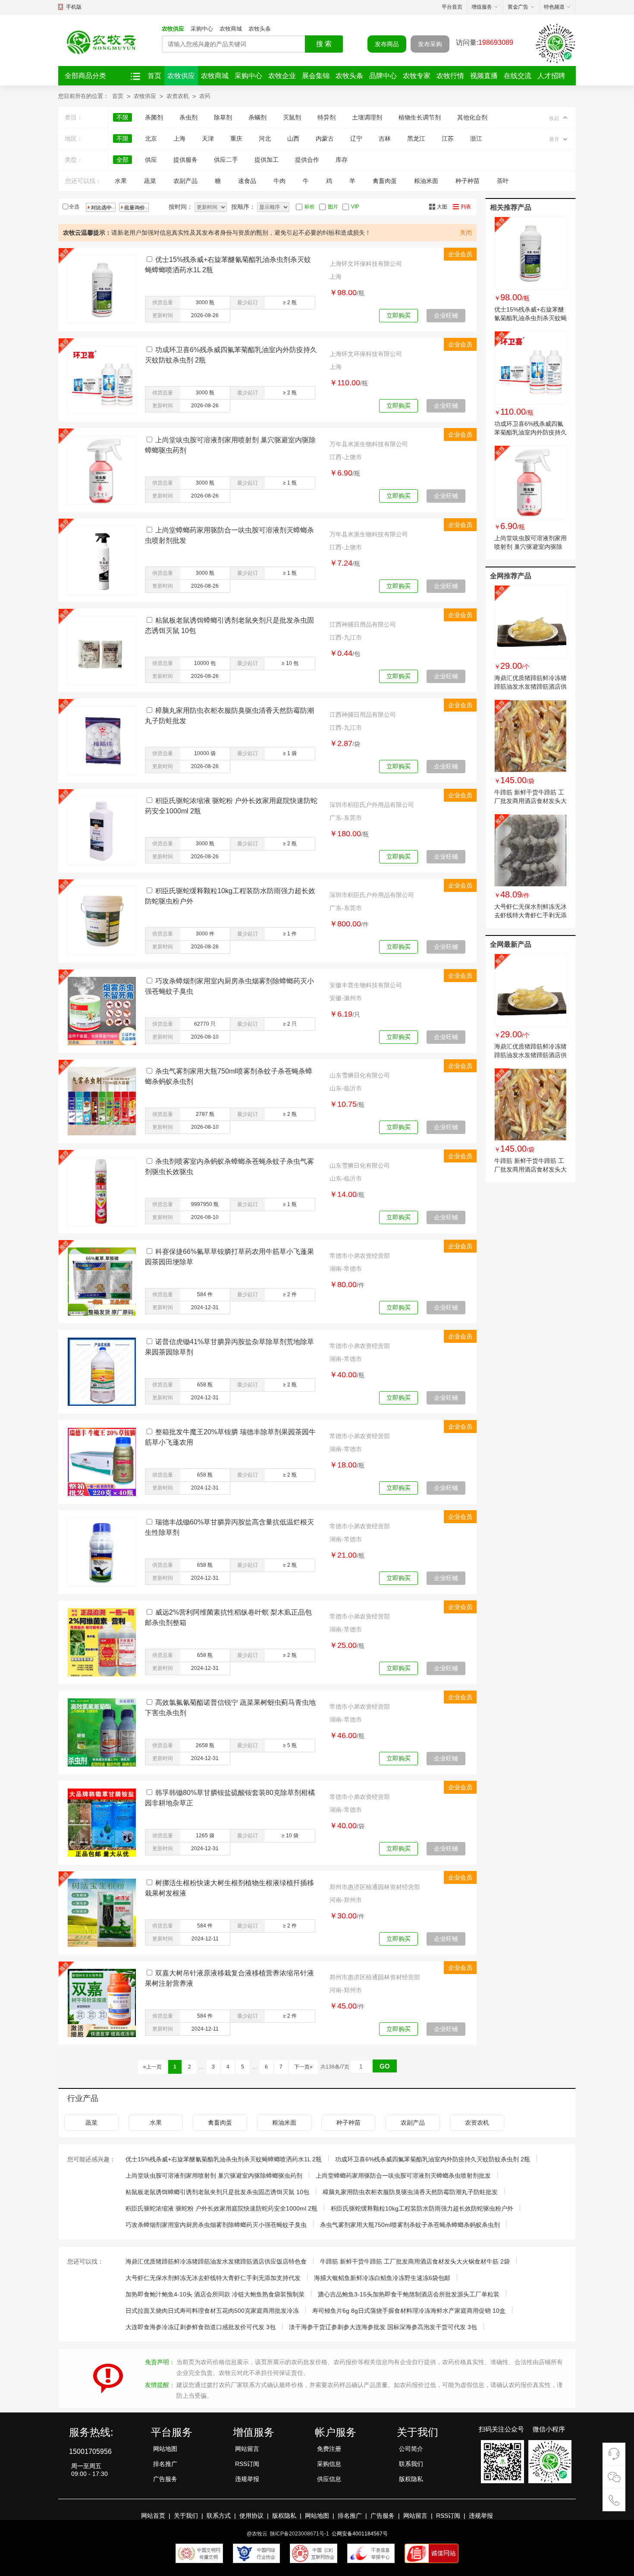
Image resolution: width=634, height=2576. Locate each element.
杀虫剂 (188, 117)
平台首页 (452, 7)
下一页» (303, 2067)
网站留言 (247, 2449)
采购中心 (202, 29)
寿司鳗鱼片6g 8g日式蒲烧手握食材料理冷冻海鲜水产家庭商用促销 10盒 (409, 2311)
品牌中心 (383, 76)
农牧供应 (173, 29)
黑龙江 (416, 139)
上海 (179, 139)
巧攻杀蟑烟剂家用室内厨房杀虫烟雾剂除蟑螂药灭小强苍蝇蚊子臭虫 (216, 2225)
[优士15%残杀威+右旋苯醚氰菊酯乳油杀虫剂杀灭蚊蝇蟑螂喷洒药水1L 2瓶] (530, 253)
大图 (442, 207)
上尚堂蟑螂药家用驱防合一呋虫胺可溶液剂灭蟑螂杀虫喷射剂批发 (403, 2176)
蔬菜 (150, 181)
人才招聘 (551, 76)
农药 (205, 96)
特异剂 (326, 117)
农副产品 (185, 181)
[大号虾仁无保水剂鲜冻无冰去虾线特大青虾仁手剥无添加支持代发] (530, 850)
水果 (121, 181)
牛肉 (279, 181)
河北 (265, 139)
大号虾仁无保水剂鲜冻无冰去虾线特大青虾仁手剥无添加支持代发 (530, 915)
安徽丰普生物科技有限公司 (366, 985)
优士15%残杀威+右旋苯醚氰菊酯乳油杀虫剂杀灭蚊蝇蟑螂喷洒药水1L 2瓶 (530, 318)
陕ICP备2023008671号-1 (300, 2534)
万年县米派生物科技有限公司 (369, 444)
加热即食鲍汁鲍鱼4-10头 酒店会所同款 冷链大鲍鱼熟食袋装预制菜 (215, 2294)
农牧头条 (260, 29)
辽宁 (356, 139)
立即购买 (399, 315)
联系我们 (411, 2464)
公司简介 (411, 2449)
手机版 (74, 7)
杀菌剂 (154, 117)
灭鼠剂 (292, 117)
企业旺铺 (446, 315)
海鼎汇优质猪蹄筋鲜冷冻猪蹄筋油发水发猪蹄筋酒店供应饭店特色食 (530, 687)
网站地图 (165, 2449)
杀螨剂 (257, 117)
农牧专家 (417, 76)
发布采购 (430, 44)
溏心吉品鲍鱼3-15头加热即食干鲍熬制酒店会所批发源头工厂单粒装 (409, 2294)
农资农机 (178, 96)
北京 (151, 139)
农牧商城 (231, 29)
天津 (208, 139)
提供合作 (307, 160)
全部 (122, 160)
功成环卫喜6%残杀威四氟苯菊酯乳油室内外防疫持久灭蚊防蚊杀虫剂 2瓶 (530, 432)
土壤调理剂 (367, 117)
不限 (122, 117)
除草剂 (223, 117)
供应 (151, 160)
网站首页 (153, 2516)
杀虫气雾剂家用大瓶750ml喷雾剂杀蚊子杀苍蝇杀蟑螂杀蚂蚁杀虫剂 (410, 2225)
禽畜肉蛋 (385, 181)
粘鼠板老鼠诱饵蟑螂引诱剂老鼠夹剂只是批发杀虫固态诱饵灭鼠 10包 (217, 2192)
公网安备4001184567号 (360, 2534)
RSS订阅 (247, 2464)
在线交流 (518, 76)
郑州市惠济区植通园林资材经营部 (375, 1887)
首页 (154, 76)
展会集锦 (316, 76)
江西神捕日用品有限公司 (363, 624)
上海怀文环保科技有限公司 (366, 264)
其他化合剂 (472, 117)
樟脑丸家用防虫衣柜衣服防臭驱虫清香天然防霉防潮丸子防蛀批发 (410, 2192)
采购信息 (329, 2464)
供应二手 (226, 160)
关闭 (466, 233)
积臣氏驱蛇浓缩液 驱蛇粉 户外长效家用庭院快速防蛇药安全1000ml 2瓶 (221, 2208)
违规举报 (247, 2479)
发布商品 (387, 44)
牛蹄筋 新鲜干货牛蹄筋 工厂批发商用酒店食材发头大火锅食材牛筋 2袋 (530, 801)
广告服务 (165, 2479)
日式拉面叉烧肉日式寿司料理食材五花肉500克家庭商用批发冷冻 (212, 2311)
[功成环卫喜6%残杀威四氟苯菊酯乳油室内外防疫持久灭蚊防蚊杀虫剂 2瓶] (530, 368)
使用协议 (251, 2516)
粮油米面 (426, 181)
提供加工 (267, 160)
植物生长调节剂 (420, 117)
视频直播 (484, 76)
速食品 (247, 181)
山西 (293, 139)
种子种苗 (468, 181)
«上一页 (152, 2067)
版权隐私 (411, 2479)
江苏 (448, 139)
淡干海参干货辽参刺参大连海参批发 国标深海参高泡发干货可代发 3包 (383, 2327)
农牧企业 (282, 76)
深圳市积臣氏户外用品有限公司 (372, 805)
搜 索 (324, 44)
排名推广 (165, 2464)
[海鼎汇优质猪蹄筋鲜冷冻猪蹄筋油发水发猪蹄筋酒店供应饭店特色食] (530, 622)
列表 (466, 207)
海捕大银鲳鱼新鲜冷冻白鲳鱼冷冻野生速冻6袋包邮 (382, 2278)
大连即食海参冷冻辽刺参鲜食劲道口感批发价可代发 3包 (201, 2327)
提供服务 (185, 160)
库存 (342, 160)
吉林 (385, 139)
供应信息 (329, 2479)
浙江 (476, 139)
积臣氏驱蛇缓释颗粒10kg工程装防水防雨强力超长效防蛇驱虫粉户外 (422, 2208)
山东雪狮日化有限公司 (360, 1075)
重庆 (236, 139)
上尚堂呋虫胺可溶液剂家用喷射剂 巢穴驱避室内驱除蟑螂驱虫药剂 (530, 547)
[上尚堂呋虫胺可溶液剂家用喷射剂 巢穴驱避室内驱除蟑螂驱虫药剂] (530, 482)
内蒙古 (325, 139)
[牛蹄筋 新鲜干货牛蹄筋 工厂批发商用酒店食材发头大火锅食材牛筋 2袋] (530, 736)
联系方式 (219, 2516)
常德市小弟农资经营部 (360, 1256)
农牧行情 (450, 76)
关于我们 (186, 2516)
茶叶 (503, 181)
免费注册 (329, 2449)
